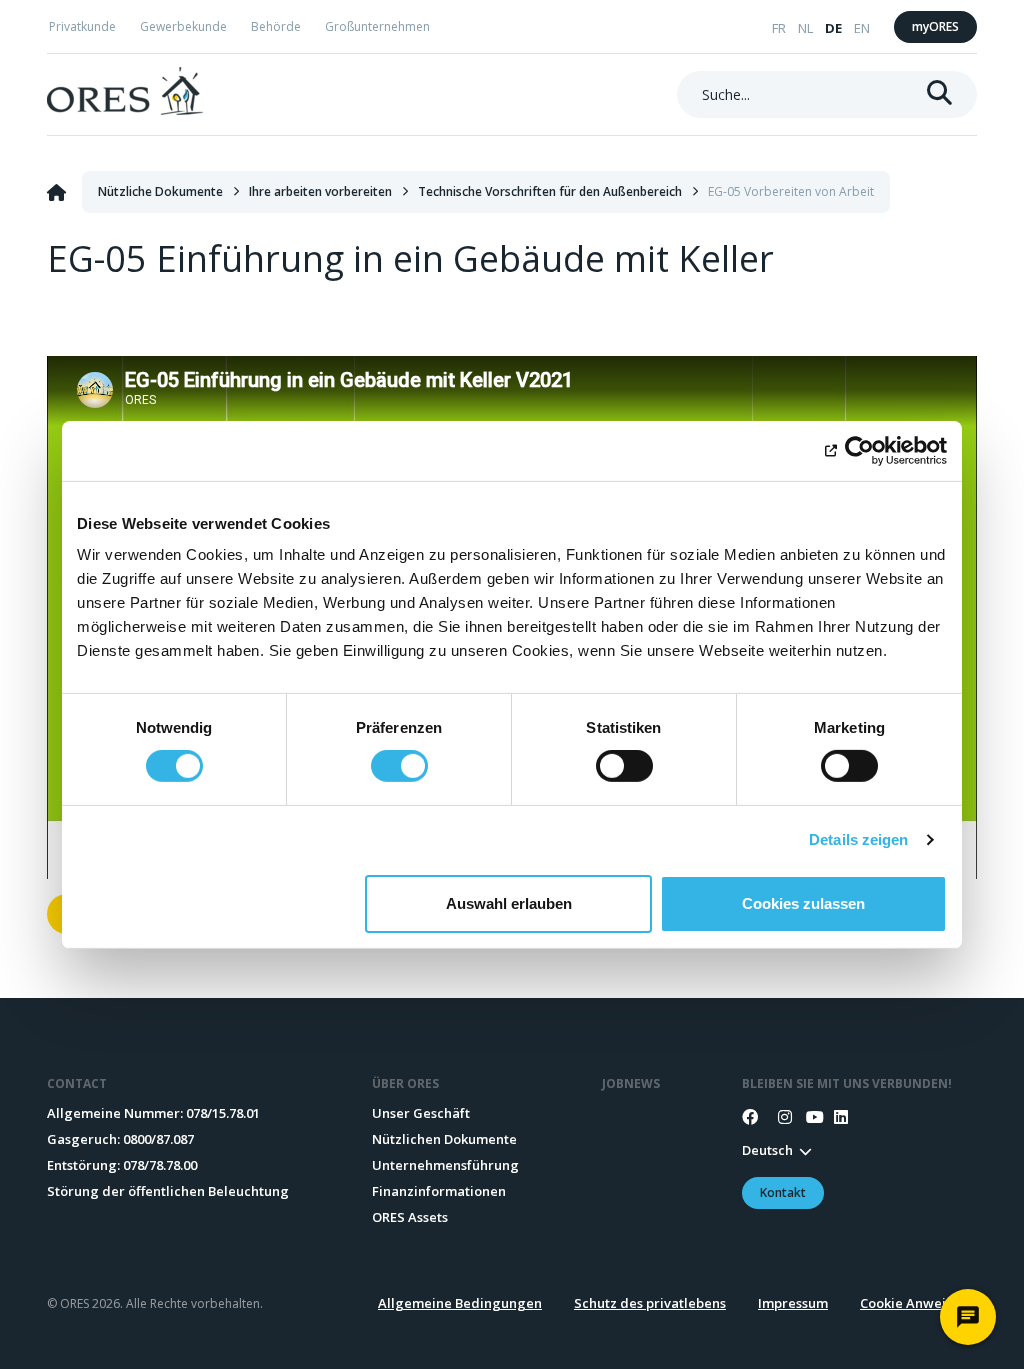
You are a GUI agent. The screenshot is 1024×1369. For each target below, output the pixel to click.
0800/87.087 (158, 1139)
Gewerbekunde (183, 26)
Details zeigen (858, 839)
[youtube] (806, 1117)
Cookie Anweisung (918, 1303)
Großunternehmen (377, 26)
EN (862, 28)
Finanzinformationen (439, 1191)
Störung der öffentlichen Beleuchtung (168, 1191)
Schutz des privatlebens (650, 1303)
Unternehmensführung (445, 1165)
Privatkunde (82, 26)
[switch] (399, 766)
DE (833, 28)
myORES (935, 26)
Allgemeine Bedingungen (460, 1303)
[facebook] (750, 1117)
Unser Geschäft (421, 1113)
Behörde (276, 26)
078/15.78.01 (223, 1113)
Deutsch (767, 1150)
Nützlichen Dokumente (444, 1139)
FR (779, 28)
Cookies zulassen (803, 903)
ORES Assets (410, 1217)
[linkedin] (834, 1117)
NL (805, 28)
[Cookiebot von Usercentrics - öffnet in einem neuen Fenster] (859, 450)
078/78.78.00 (160, 1165)
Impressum (793, 1303)
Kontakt (783, 1192)
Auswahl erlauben (509, 903)
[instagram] (778, 1117)
